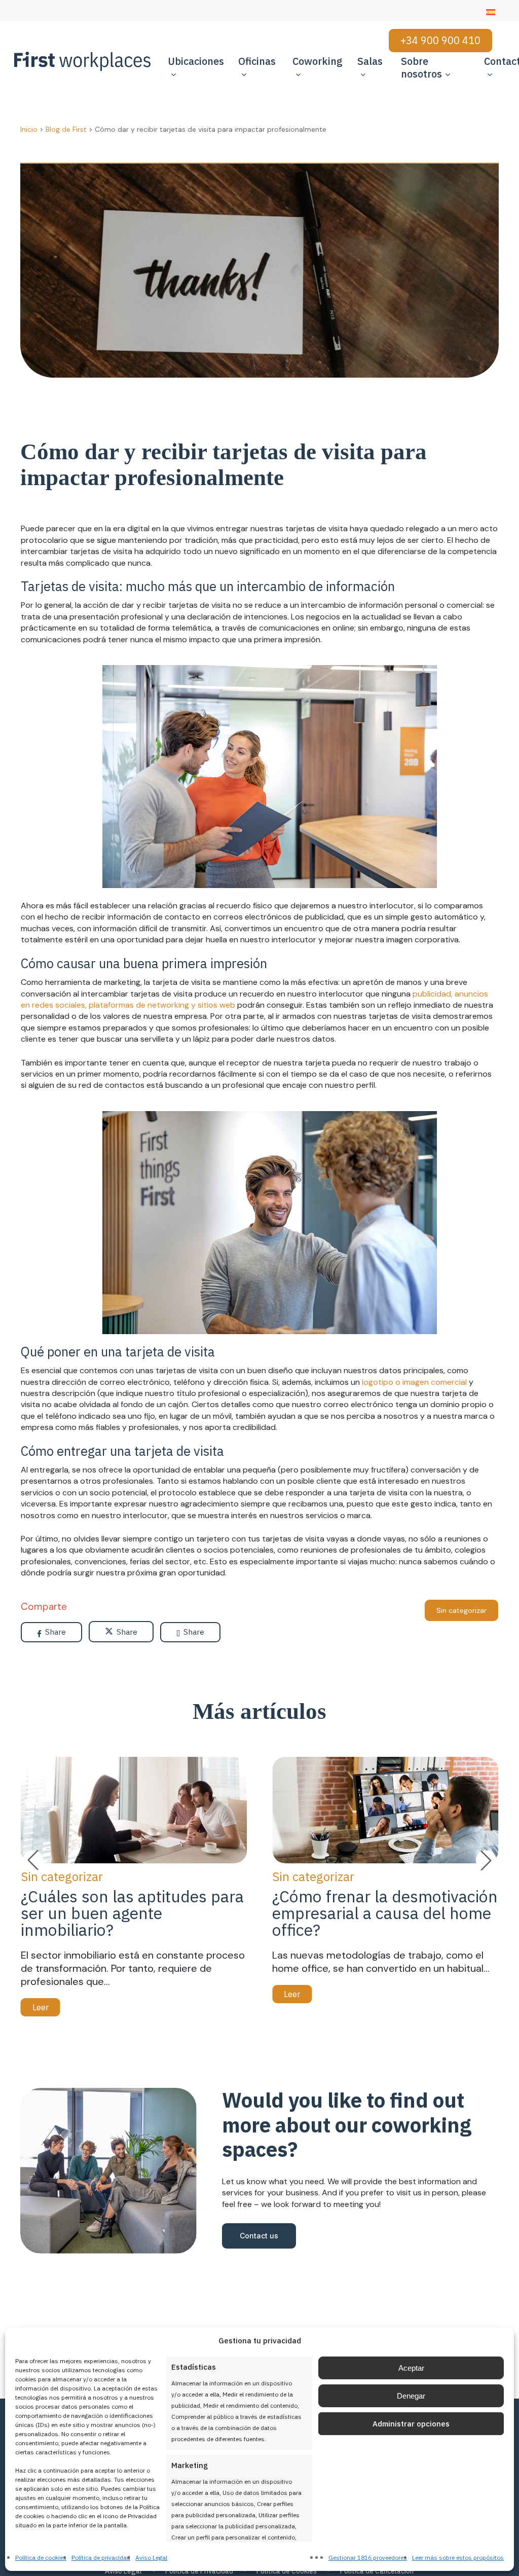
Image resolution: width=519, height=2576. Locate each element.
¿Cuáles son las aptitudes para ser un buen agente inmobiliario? (132, 1913)
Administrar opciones (411, 2424)
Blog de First (66, 129)
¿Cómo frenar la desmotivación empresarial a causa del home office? (385, 1913)
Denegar (411, 2396)
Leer (41, 2007)
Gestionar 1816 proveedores (368, 2557)
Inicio (29, 129)
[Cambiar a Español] (491, 12)
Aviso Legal (151, 2557)
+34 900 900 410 (440, 40)
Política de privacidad (101, 2557)
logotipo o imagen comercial (414, 1382)
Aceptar (411, 2368)
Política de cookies (41, 2557)
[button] (486, 1860)
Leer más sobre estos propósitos (458, 2557)
